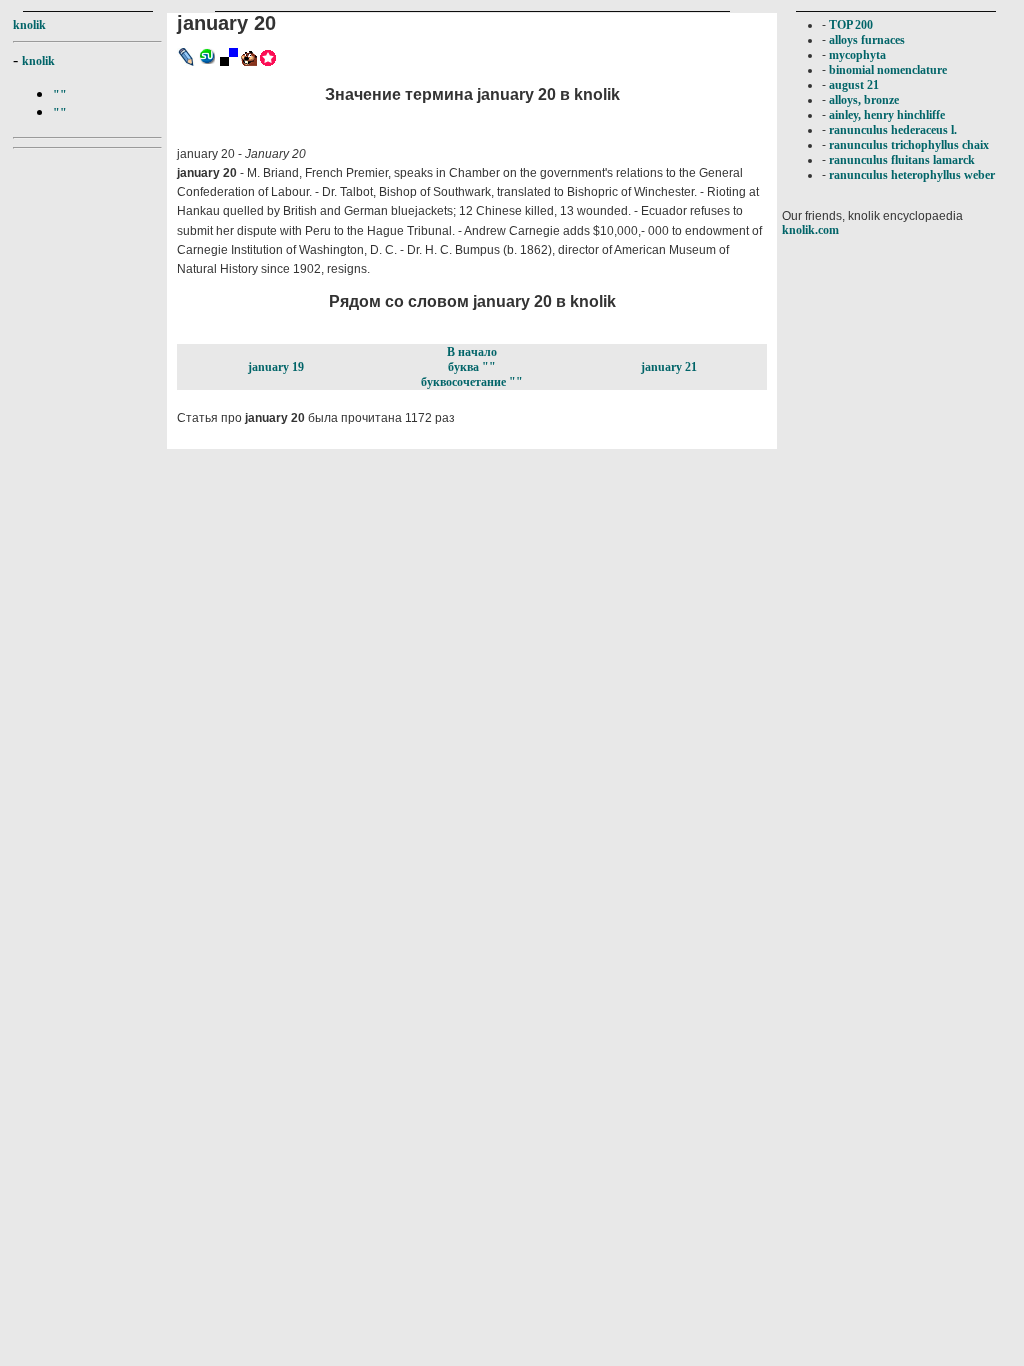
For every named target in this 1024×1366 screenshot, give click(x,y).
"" (60, 95)
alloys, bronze (864, 100)
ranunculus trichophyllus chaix (909, 145)
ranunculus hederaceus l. (893, 130)
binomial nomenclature (888, 70)
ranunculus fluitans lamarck (902, 160)
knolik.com (810, 230)
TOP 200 (851, 25)
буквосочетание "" (472, 382)
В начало (472, 352)
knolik (29, 25)
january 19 (276, 367)
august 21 (854, 85)
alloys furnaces (867, 40)
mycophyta (857, 55)
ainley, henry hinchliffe (887, 115)
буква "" (472, 367)
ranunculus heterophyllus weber (912, 175)
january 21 (669, 367)
